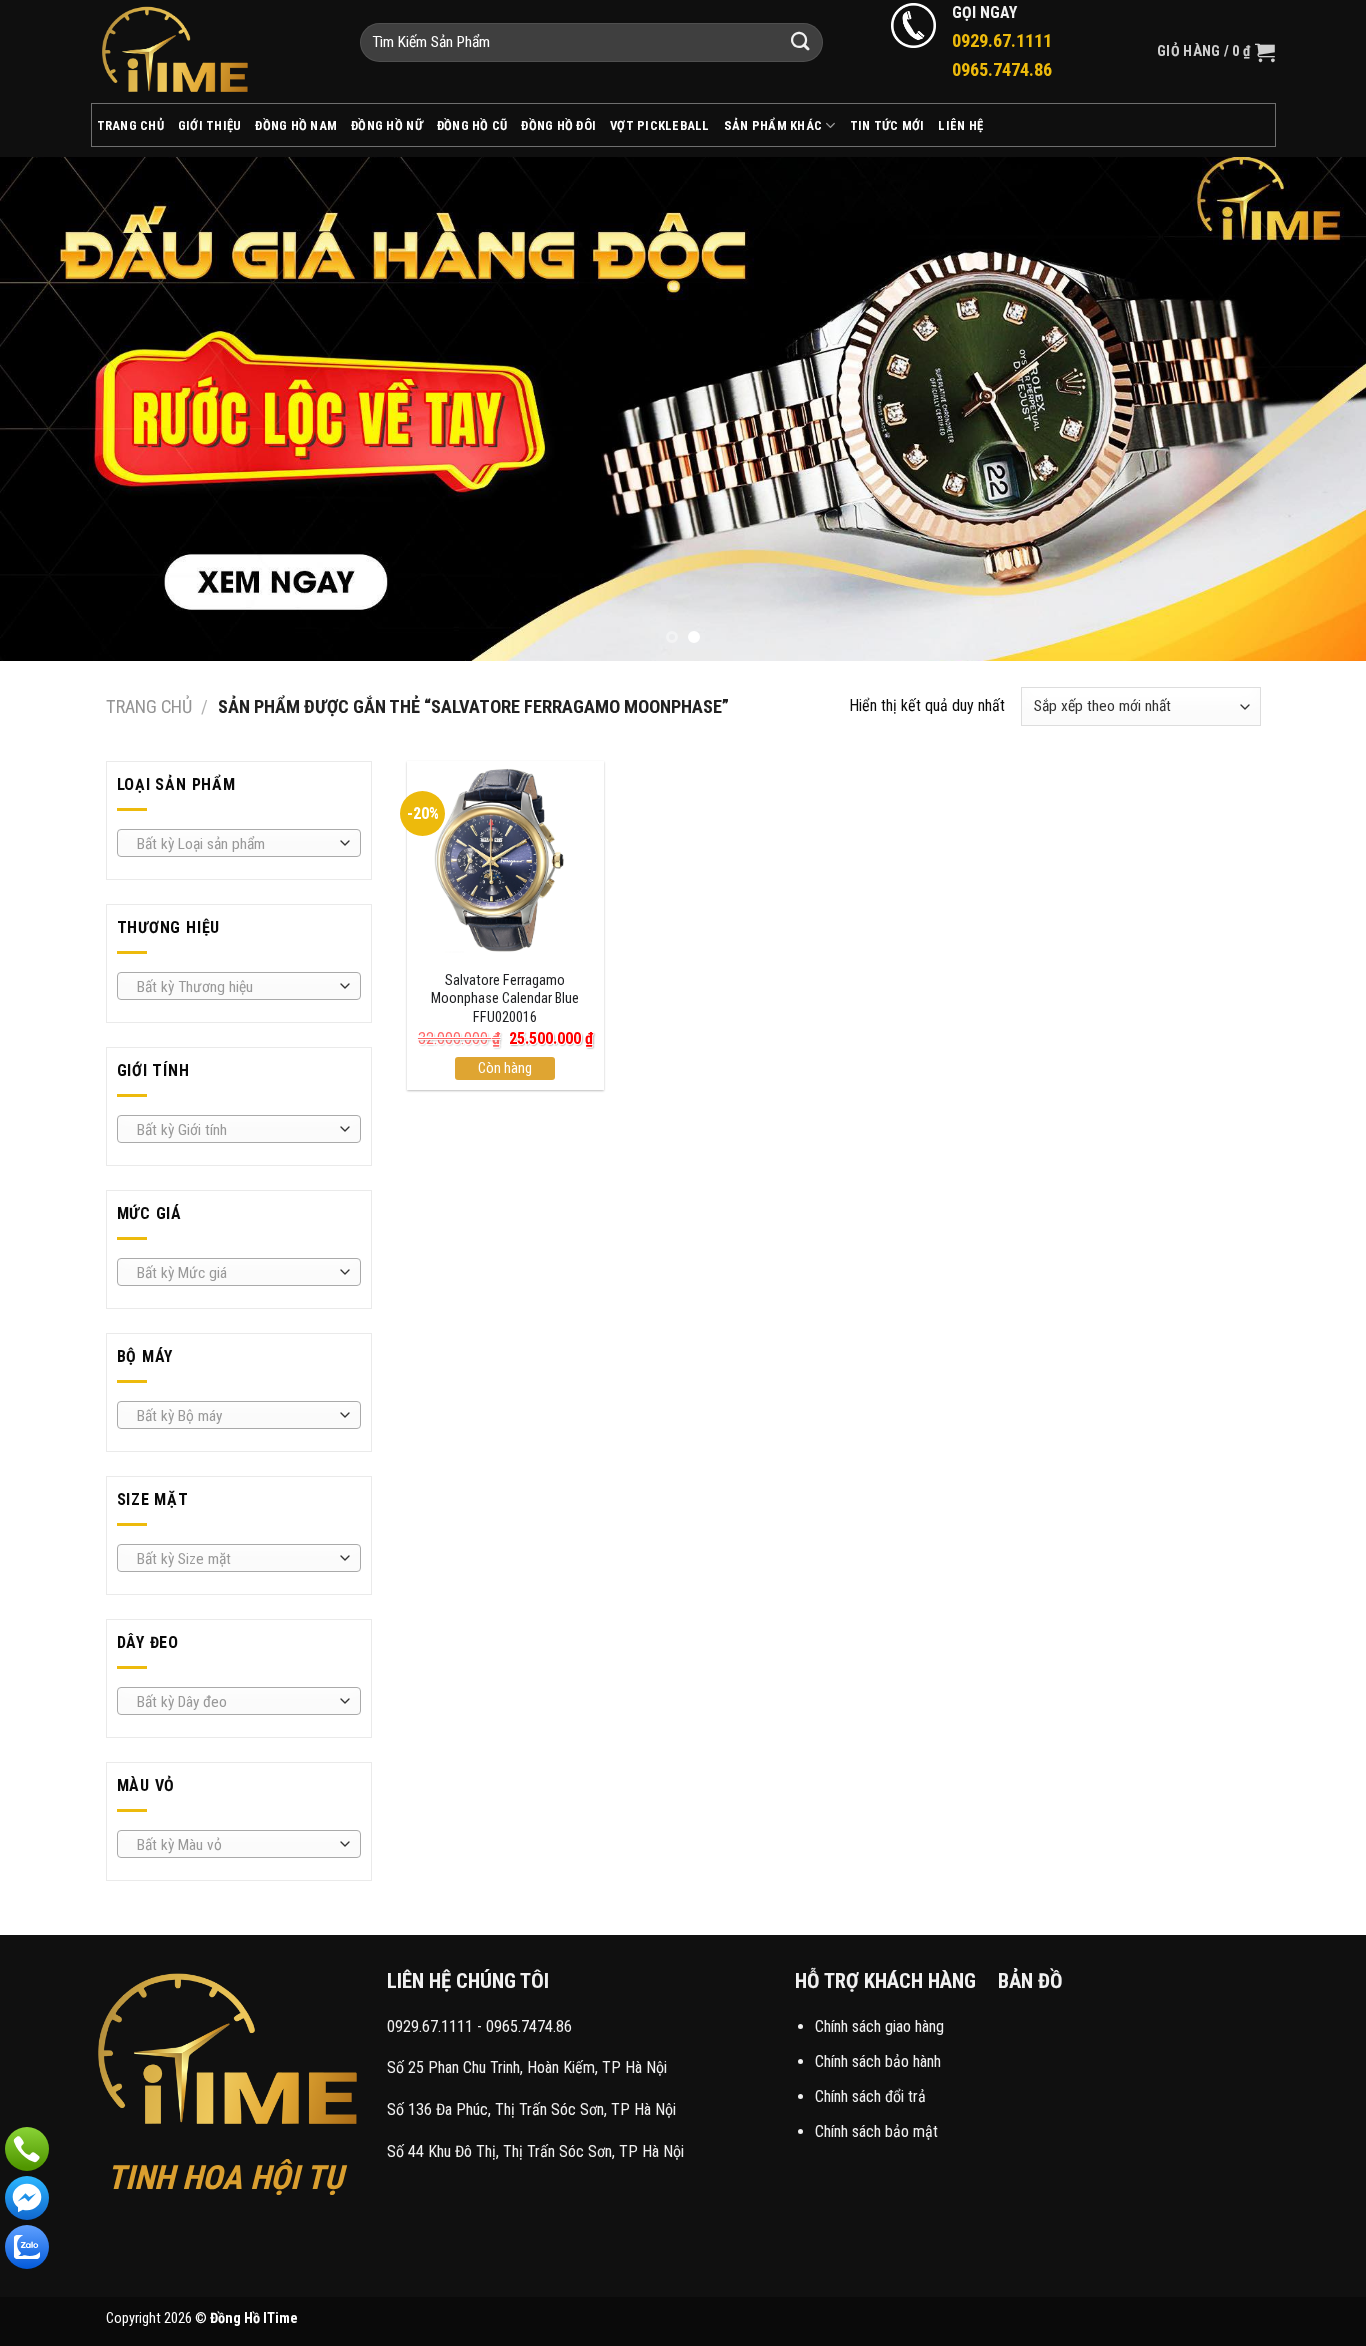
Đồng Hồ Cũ (472, 125)
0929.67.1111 (430, 2026)
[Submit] (801, 42)
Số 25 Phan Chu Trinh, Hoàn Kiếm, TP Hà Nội (527, 2067)
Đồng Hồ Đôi (558, 125)
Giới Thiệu (210, 125)
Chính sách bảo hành (878, 2061)
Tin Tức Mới (887, 125)
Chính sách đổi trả (870, 2096)
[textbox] (233, 844)
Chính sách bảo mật (876, 2131)
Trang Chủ (130, 125)
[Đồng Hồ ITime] (210, 51)
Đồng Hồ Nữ (387, 125)
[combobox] (239, 843)
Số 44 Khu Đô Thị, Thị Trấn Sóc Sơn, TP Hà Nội (535, 2151)
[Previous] (53, 408)
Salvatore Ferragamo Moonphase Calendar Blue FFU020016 (505, 999)
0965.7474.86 (529, 2026)
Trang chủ (149, 706)
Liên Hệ (960, 125)
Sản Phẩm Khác (773, 125)
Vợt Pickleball (660, 125)
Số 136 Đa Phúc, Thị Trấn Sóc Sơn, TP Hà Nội (531, 2109)
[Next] (1313, 408)
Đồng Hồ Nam (296, 125)
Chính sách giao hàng (879, 2026)
